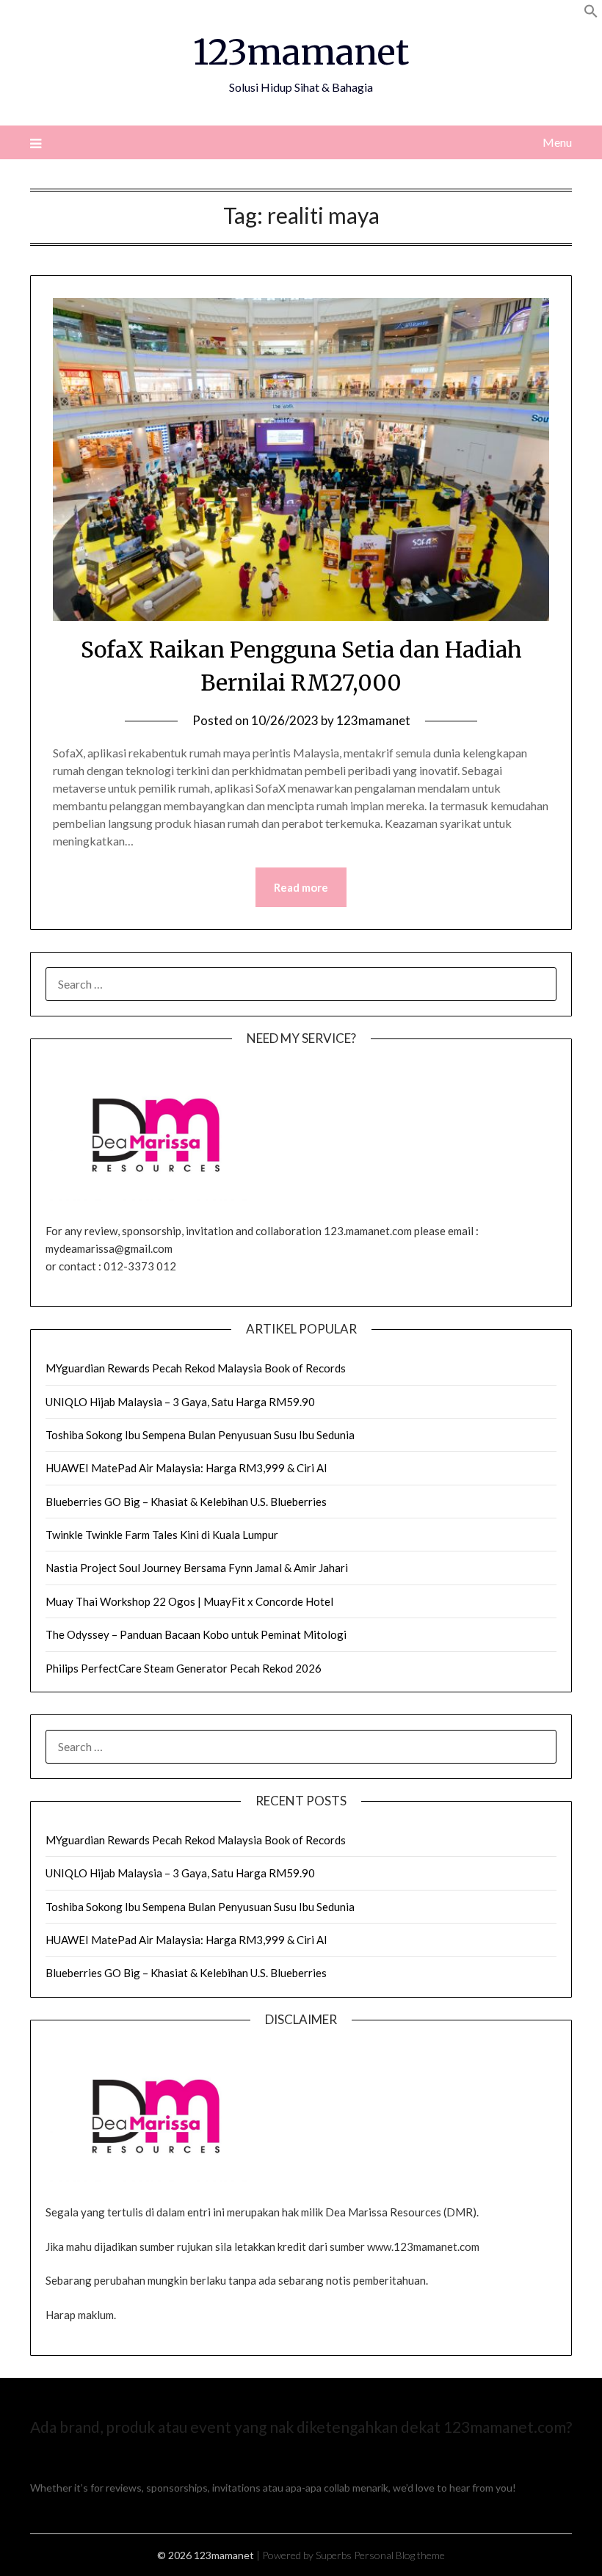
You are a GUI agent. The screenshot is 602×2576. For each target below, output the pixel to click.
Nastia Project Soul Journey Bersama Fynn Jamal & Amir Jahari (197, 1568)
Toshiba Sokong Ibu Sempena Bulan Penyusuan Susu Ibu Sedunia (200, 1435)
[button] (591, 14)
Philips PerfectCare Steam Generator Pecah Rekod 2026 (184, 1668)
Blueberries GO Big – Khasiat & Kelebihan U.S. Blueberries (186, 1502)
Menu (557, 142)
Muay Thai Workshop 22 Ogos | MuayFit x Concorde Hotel (189, 1601)
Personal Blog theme (399, 2555)
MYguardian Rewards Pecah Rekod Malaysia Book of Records (196, 1368)
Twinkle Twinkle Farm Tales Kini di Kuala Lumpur (162, 1535)
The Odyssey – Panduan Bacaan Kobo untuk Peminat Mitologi (196, 1634)
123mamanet (301, 52)
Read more (301, 887)
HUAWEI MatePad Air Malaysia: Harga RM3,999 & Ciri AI (186, 1468)
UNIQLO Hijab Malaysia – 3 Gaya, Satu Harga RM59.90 (180, 1402)
